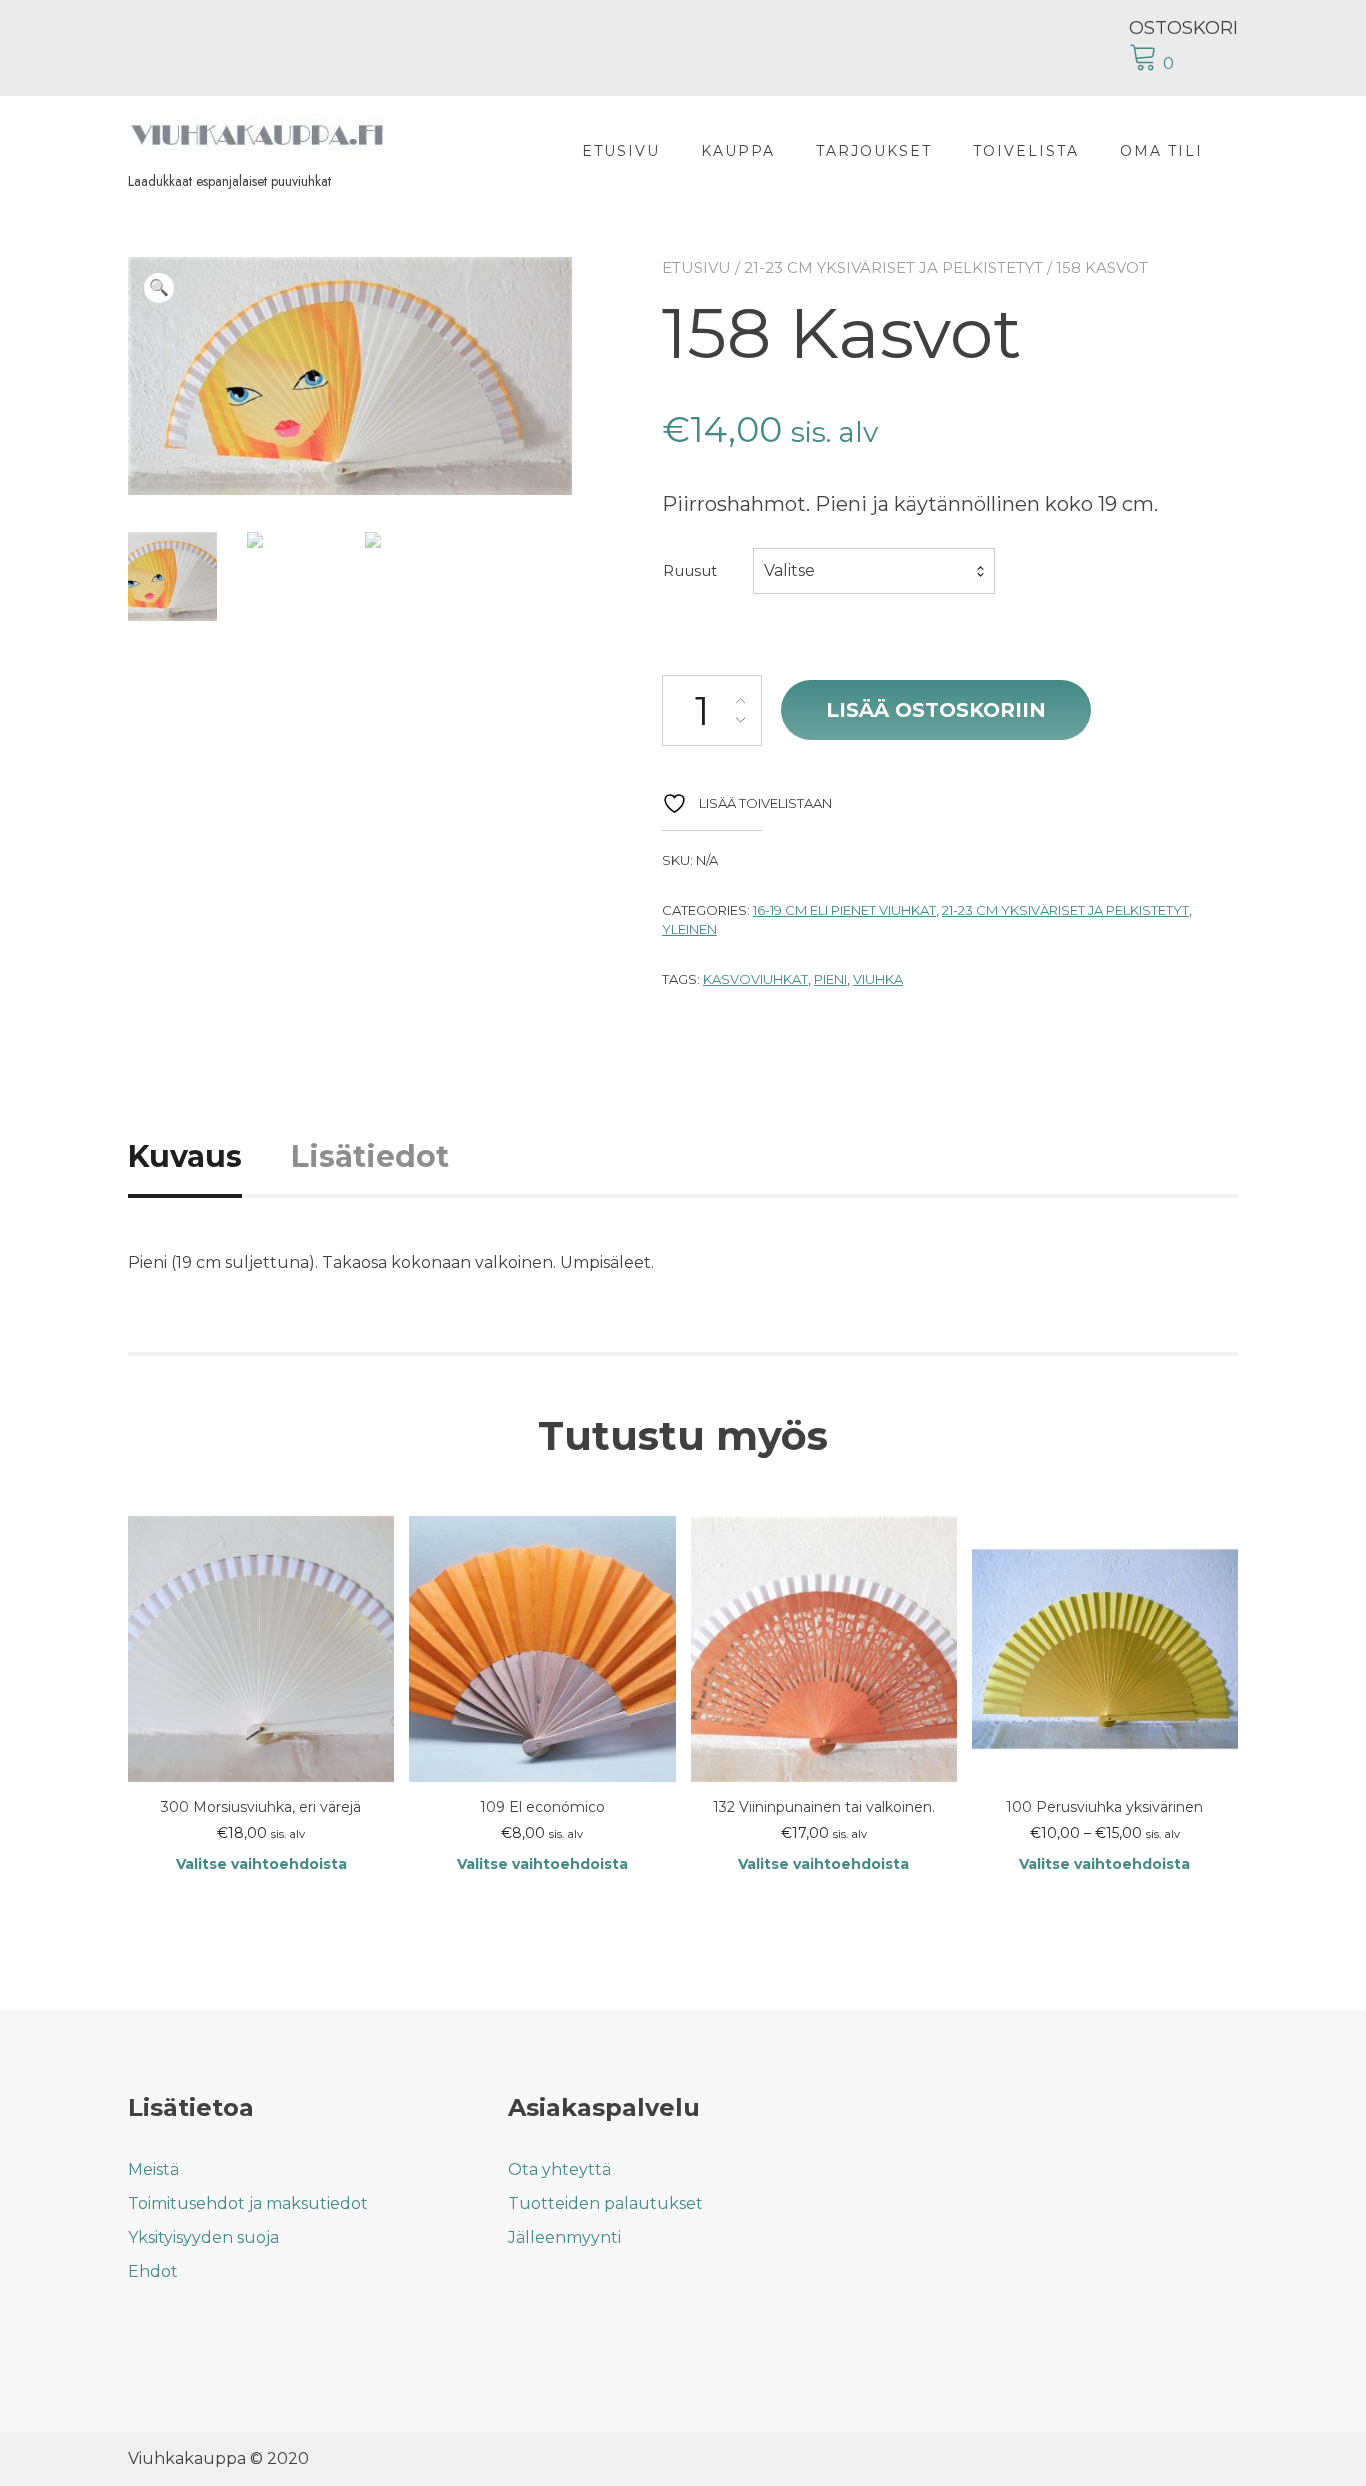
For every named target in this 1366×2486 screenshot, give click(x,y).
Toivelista (1026, 151)
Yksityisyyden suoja (203, 2237)
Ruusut (690, 570)
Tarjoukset (874, 151)
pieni (830, 979)
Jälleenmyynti (564, 2237)
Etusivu (621, 151)
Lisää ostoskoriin (936, 710)
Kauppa (738, 151)
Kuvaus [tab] (185, 1156)
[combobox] (874, 571)
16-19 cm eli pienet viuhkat (844, 910)
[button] (159, 288)
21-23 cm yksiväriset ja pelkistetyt (893, 267)
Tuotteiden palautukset (605, 2203)
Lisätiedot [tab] (370, 1156)
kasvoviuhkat (755, 979)
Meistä (153, 2169)
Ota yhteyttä (559, 2169)
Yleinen (689, 929)
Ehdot (153, 2271)
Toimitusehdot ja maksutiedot (248, 2203)
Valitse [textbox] (789, 570)
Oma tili (1161, 151)
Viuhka (878, 979)
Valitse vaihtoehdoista (261, 1864)
